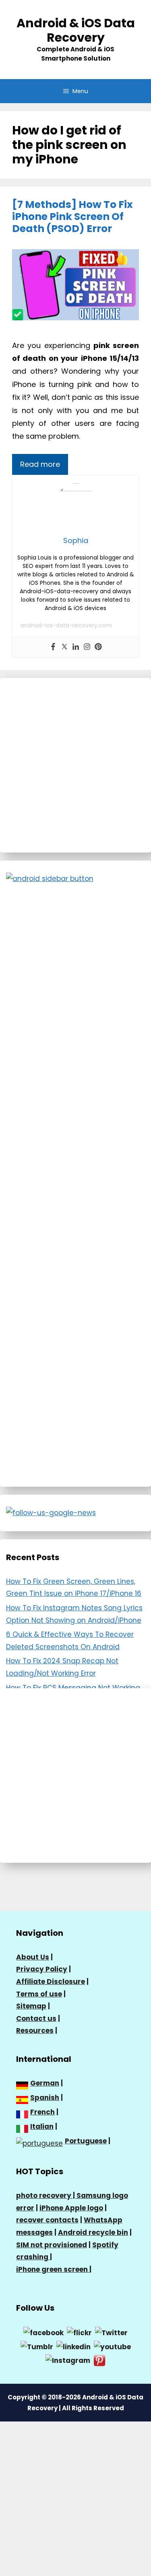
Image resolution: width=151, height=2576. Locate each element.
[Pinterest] (98, 647)
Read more (40, 464)
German (45, 2083)
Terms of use (39, 1994)
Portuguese (86, 2141)
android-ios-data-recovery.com (66, 625)
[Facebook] (53, 647)
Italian (42, 2126)
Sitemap (31, 2006)
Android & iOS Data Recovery (76, 30)
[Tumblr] (37, 2346)
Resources (35, 2031)
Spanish (45, 2098)
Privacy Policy (42, 1969)
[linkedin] (73, 2346)
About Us (33, 1957)
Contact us (36, 2018)
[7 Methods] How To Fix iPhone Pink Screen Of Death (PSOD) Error (72, 217)
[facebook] (43, 2332)
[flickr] (79, 2332)
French (42, 2112)
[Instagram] (87, 647)
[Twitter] (64, 647)
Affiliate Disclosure (51, 1982)
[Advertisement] (75, 765)
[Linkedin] (76, 647)
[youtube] (112, 2346)
